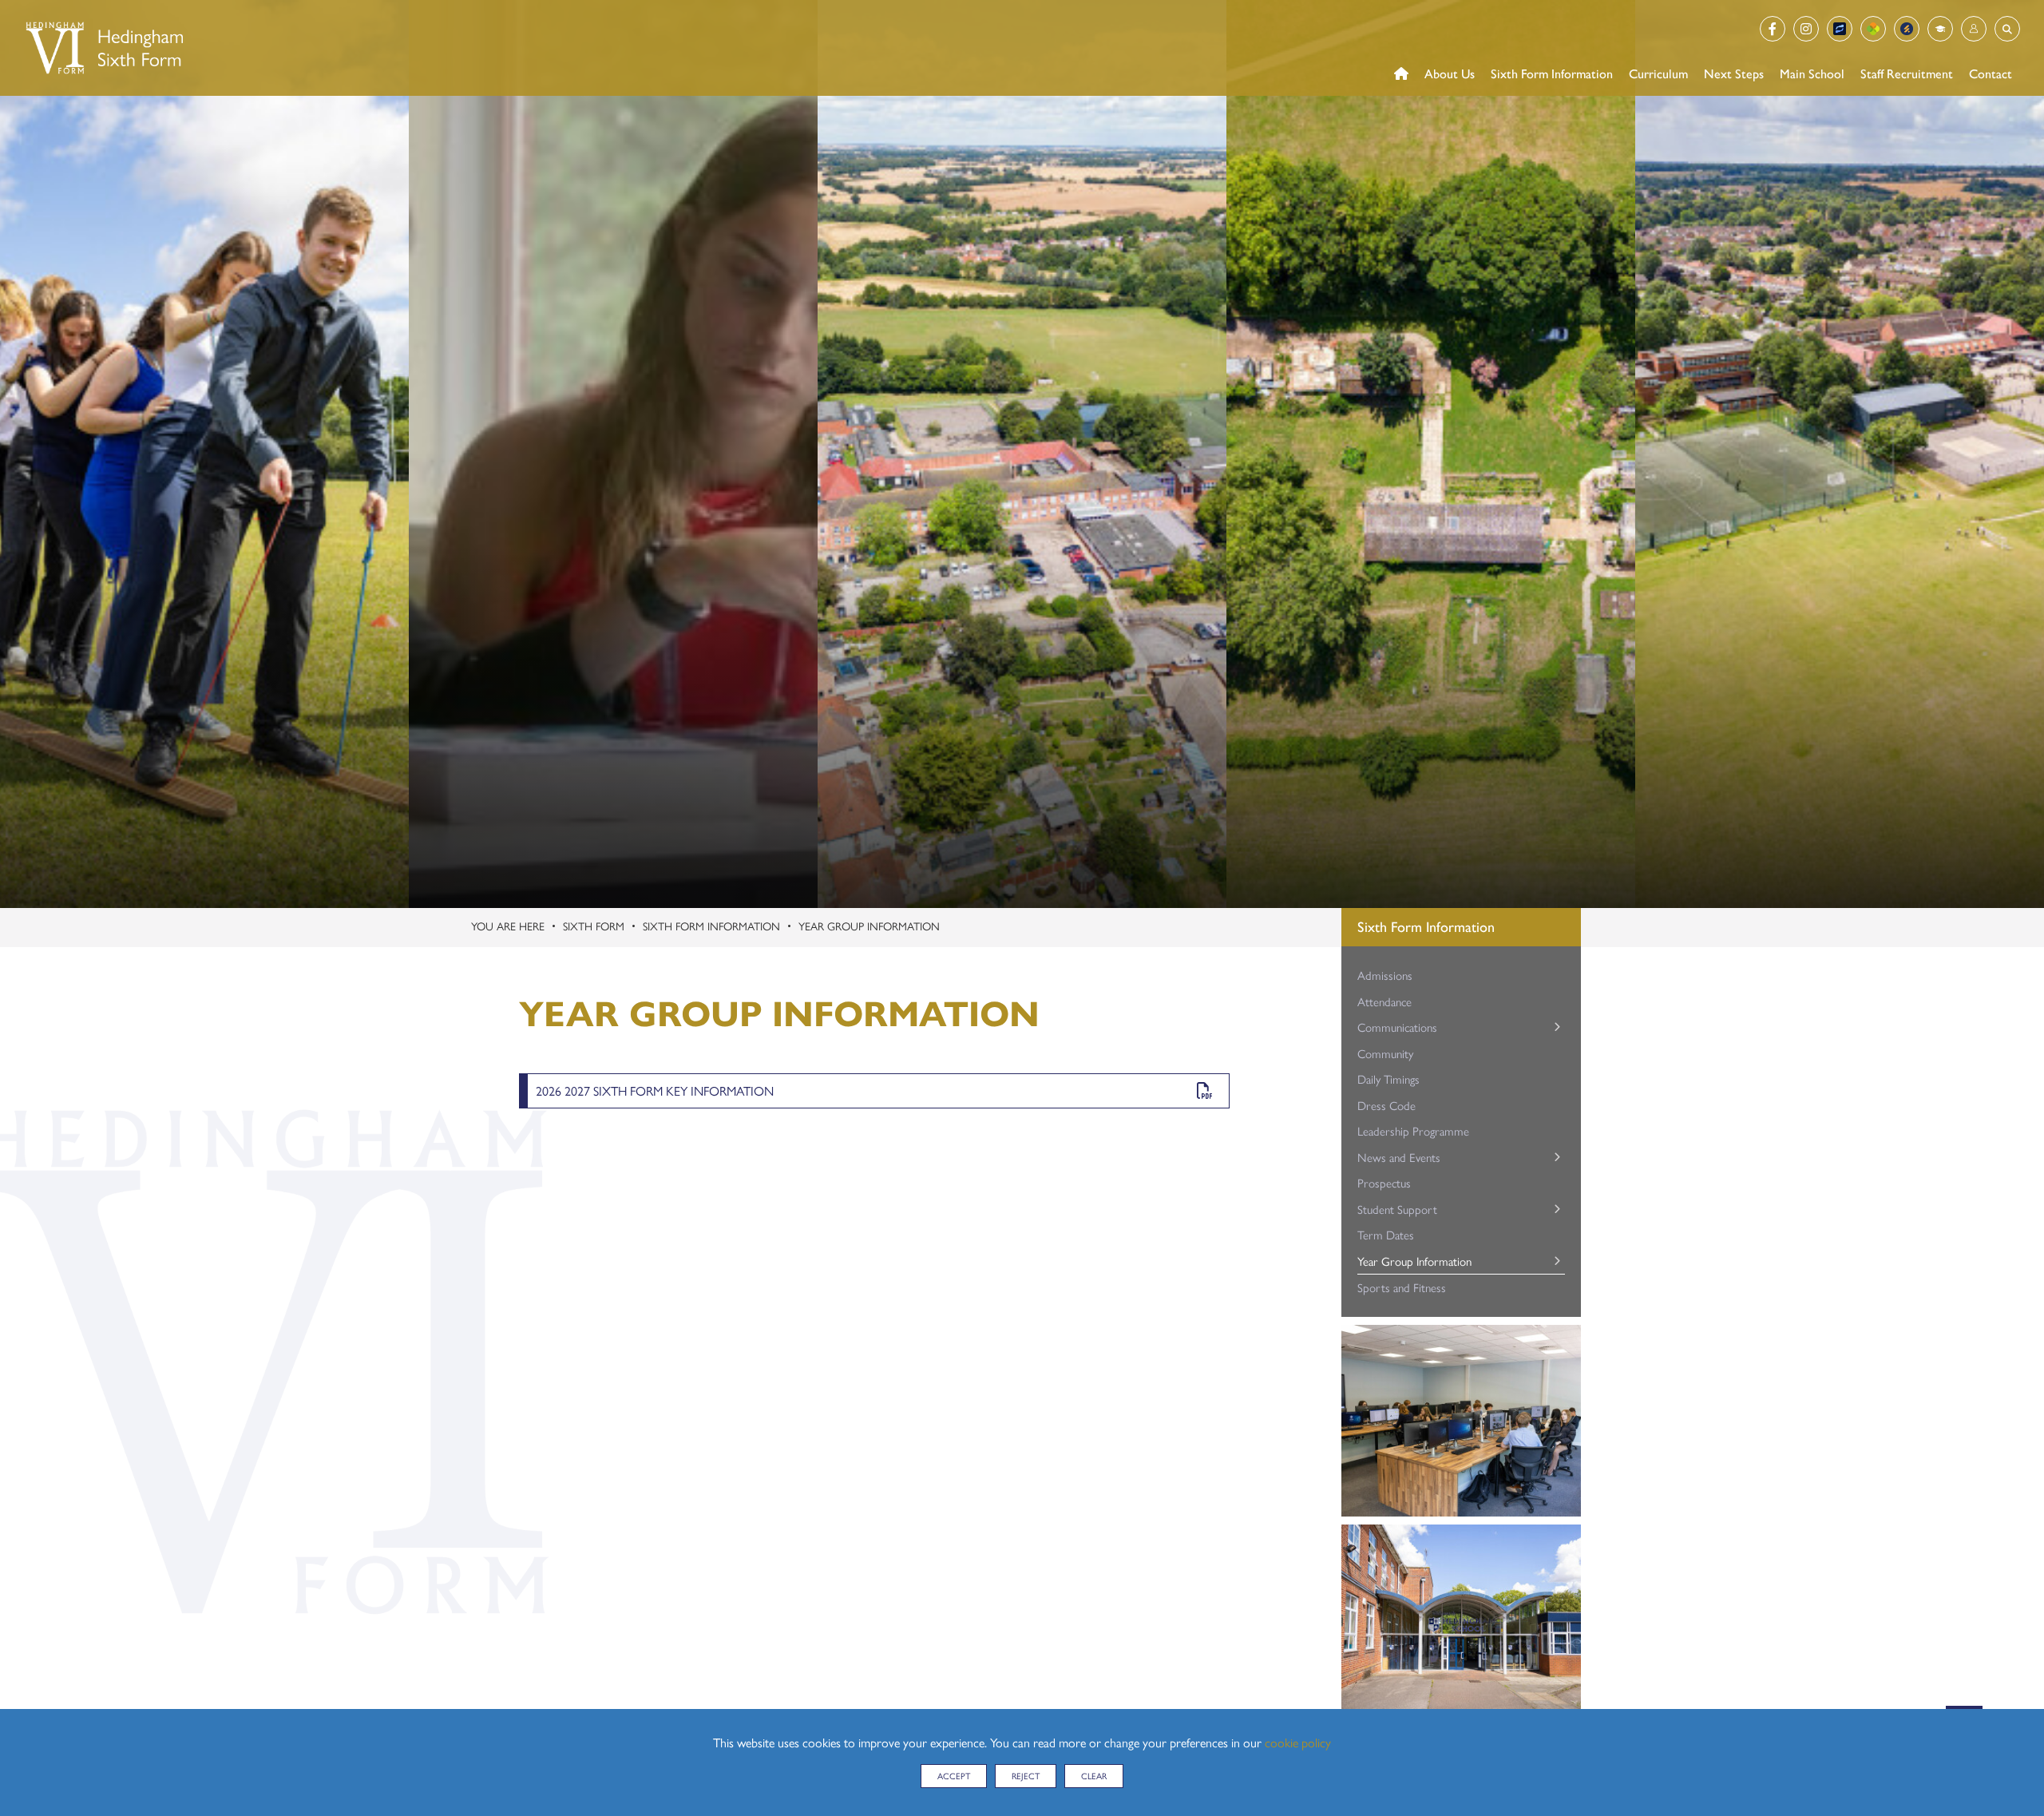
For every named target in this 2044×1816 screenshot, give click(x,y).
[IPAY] (1840, 29)
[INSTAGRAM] (1806, 29)
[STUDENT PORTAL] (1974, 29)
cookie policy (1298, 1742)
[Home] (103, 48)
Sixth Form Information (711, 926)
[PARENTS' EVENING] (1907, 29)
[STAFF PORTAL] (1940, 29)
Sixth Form (594, 926)
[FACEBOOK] (1773, 29)
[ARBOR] (1873, 29)
